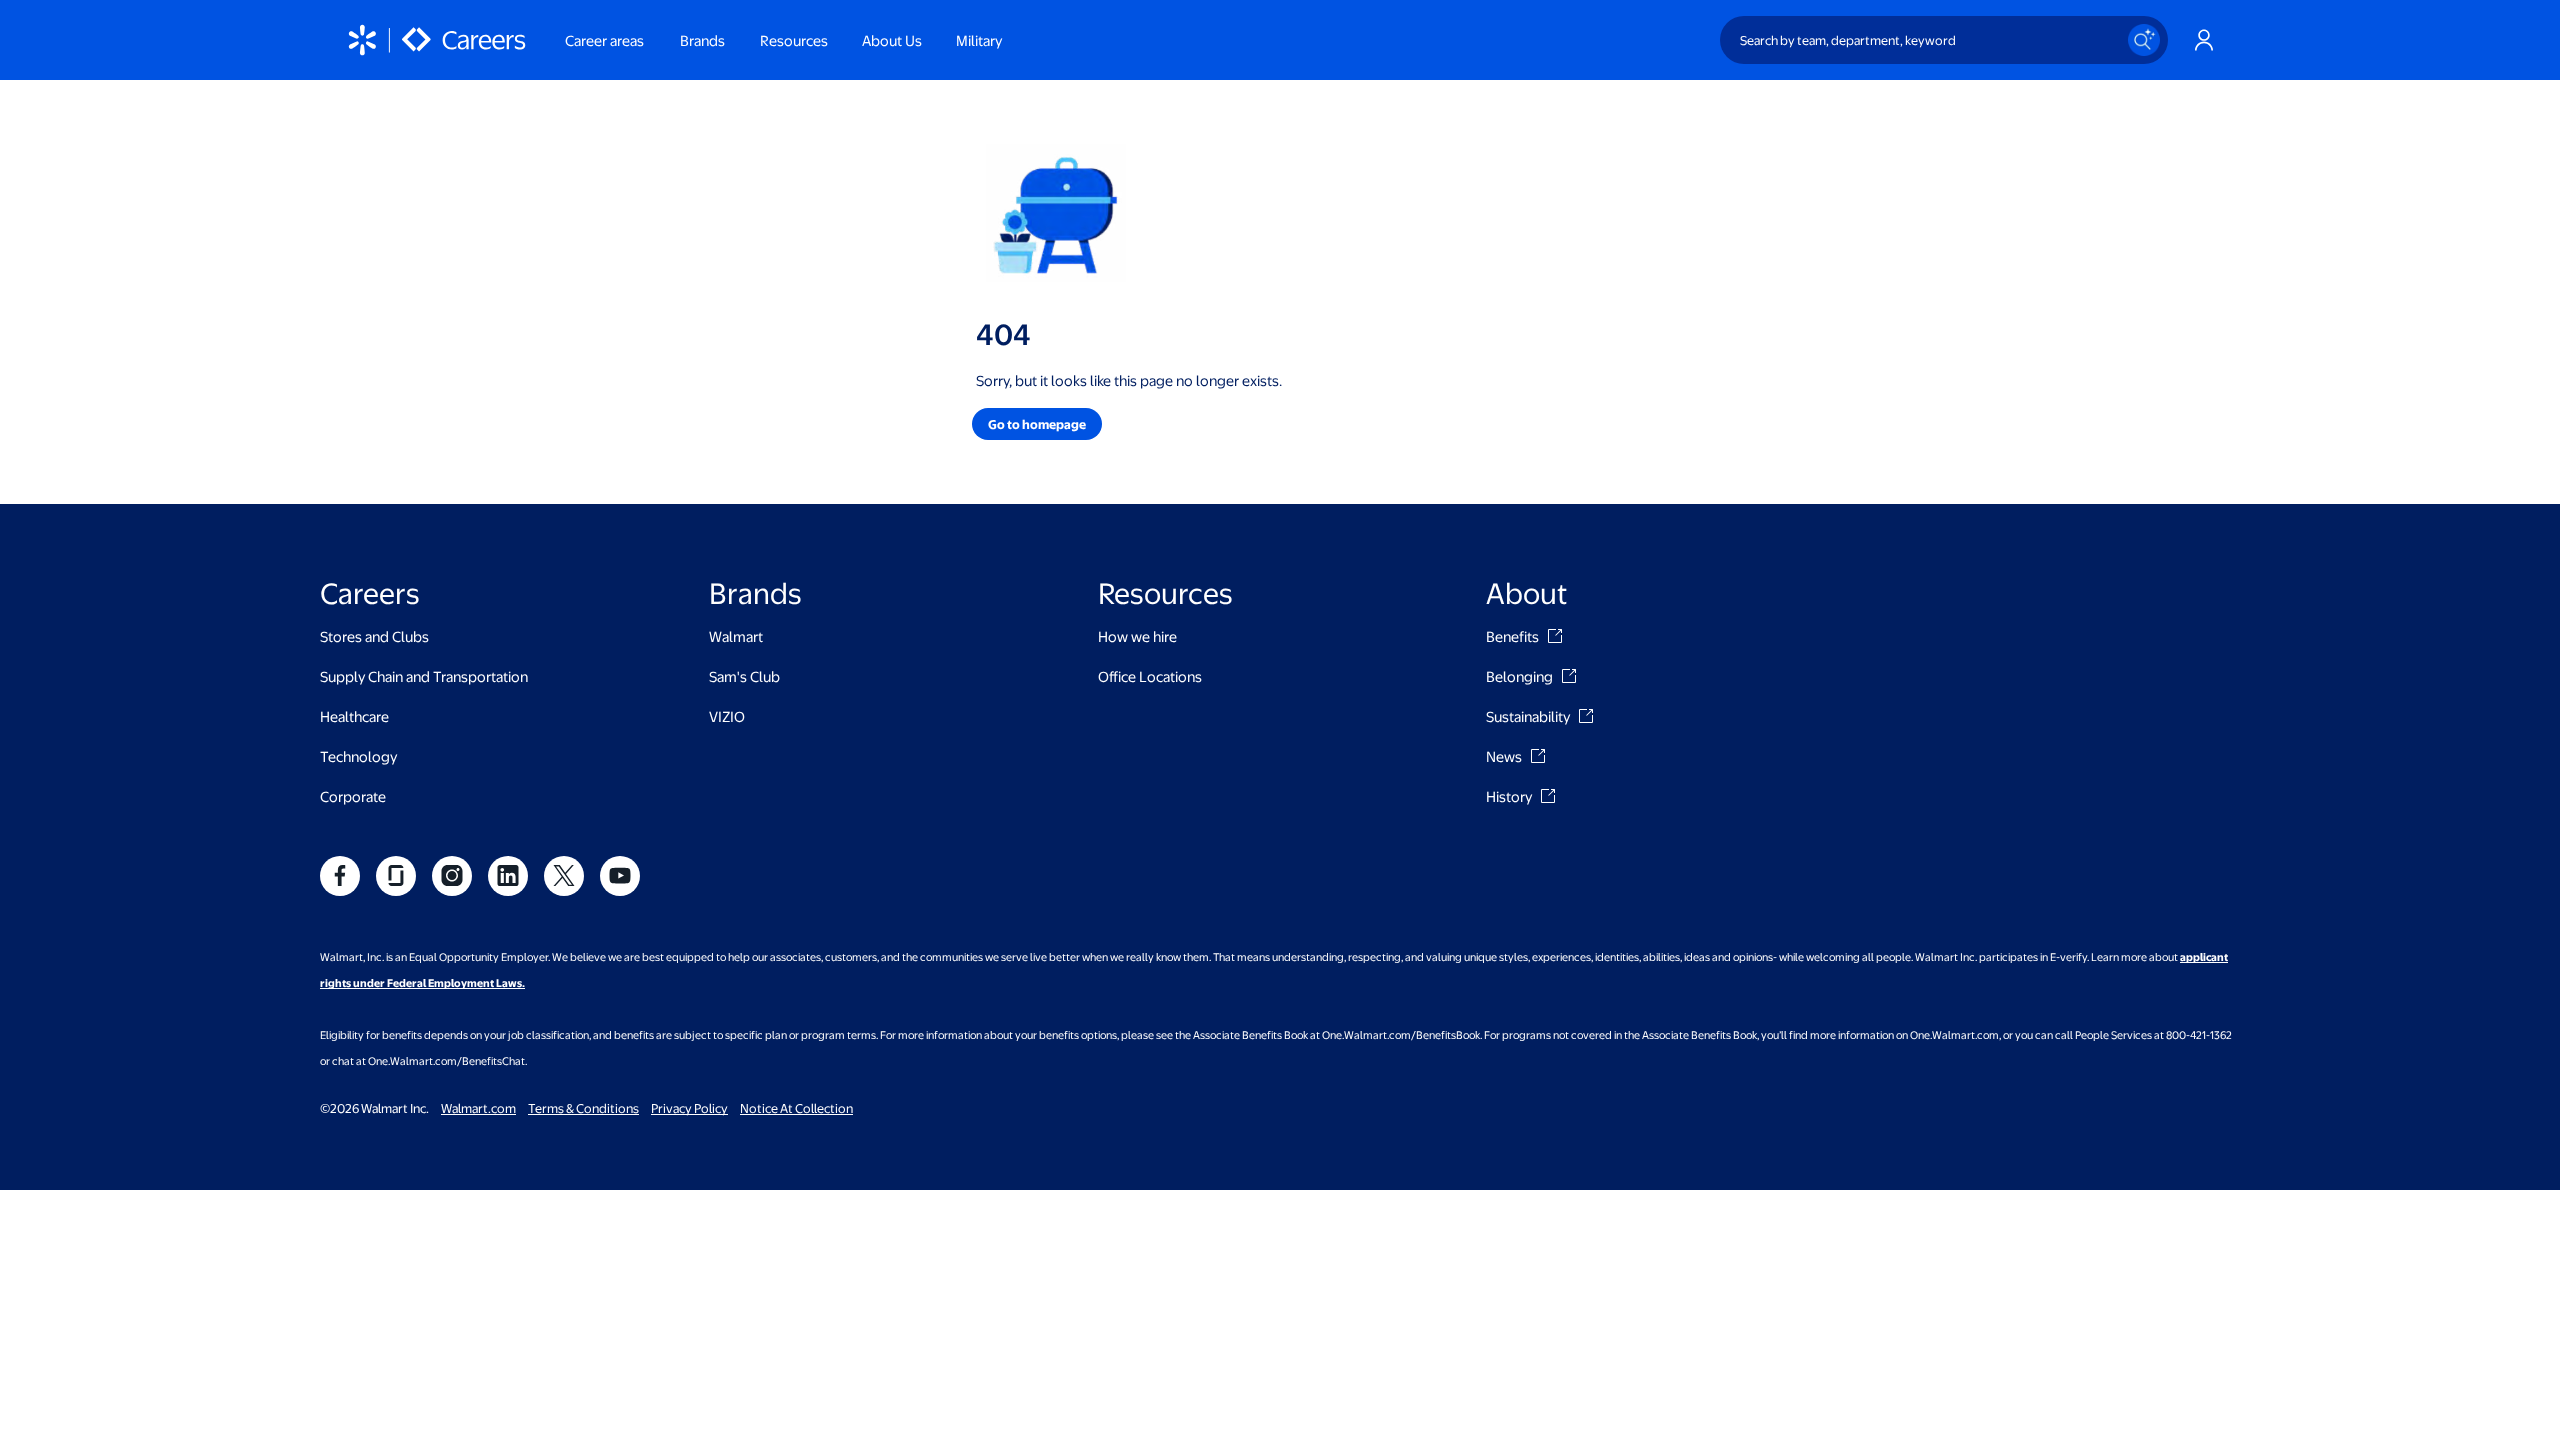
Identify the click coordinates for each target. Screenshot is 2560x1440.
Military (979, 40)
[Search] (2144, 40)
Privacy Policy (689, 1108)
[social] (340, 876)
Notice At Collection (796, 1108)
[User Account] (2204, 40)
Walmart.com (478, 1108)
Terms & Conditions (583, 1108)
